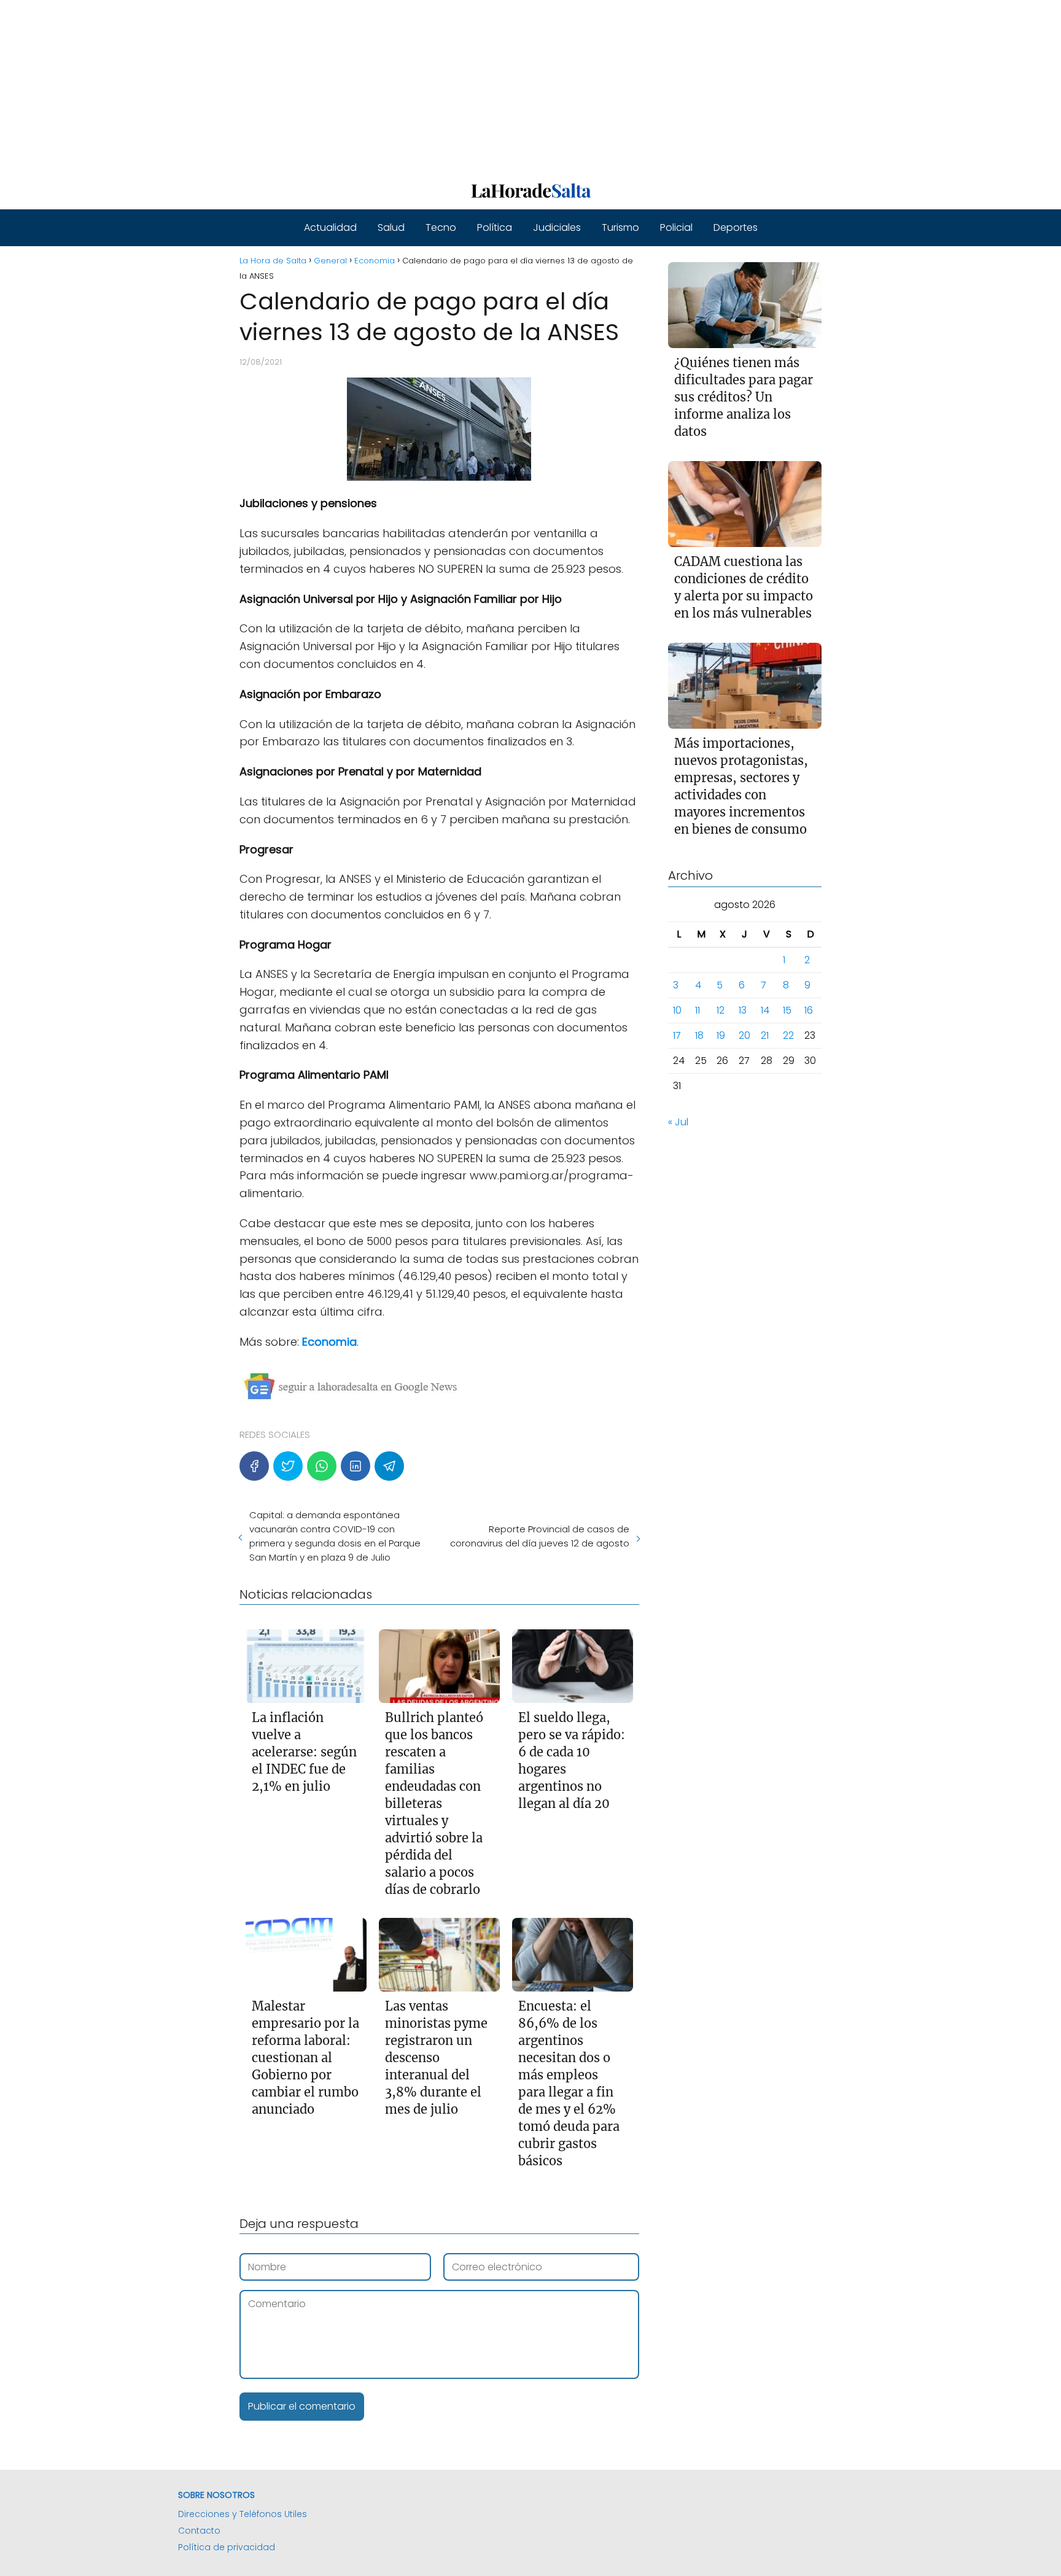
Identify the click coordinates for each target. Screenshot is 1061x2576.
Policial (676, 227)
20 (744, 1035)
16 (809, 1010)
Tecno (441, 227)
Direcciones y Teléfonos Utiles (243, 2514)
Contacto (199, 2531)
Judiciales (557, 227)
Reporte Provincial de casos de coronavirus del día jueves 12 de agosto (539, 1536)
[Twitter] (288, 1466)
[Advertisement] (368, 86)
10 (677, 1010)
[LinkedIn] (356, 1466)
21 (765, 1035)
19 (721, 1035)
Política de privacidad (227, 2547)
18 (699, 1035)
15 (787, 1010)
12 (721, 1010)
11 (698, 1010)
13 (743, 1010)
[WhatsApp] (322, 1466)
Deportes (736, 227)
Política (495, 227)
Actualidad (330, 227)
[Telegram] (389, 1466)
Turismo (620, 227)
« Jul (678, 1122)
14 (765, 1010)
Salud (391, 227)
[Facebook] (254, 1466)
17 (677, 1035)
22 (788, 1035)
